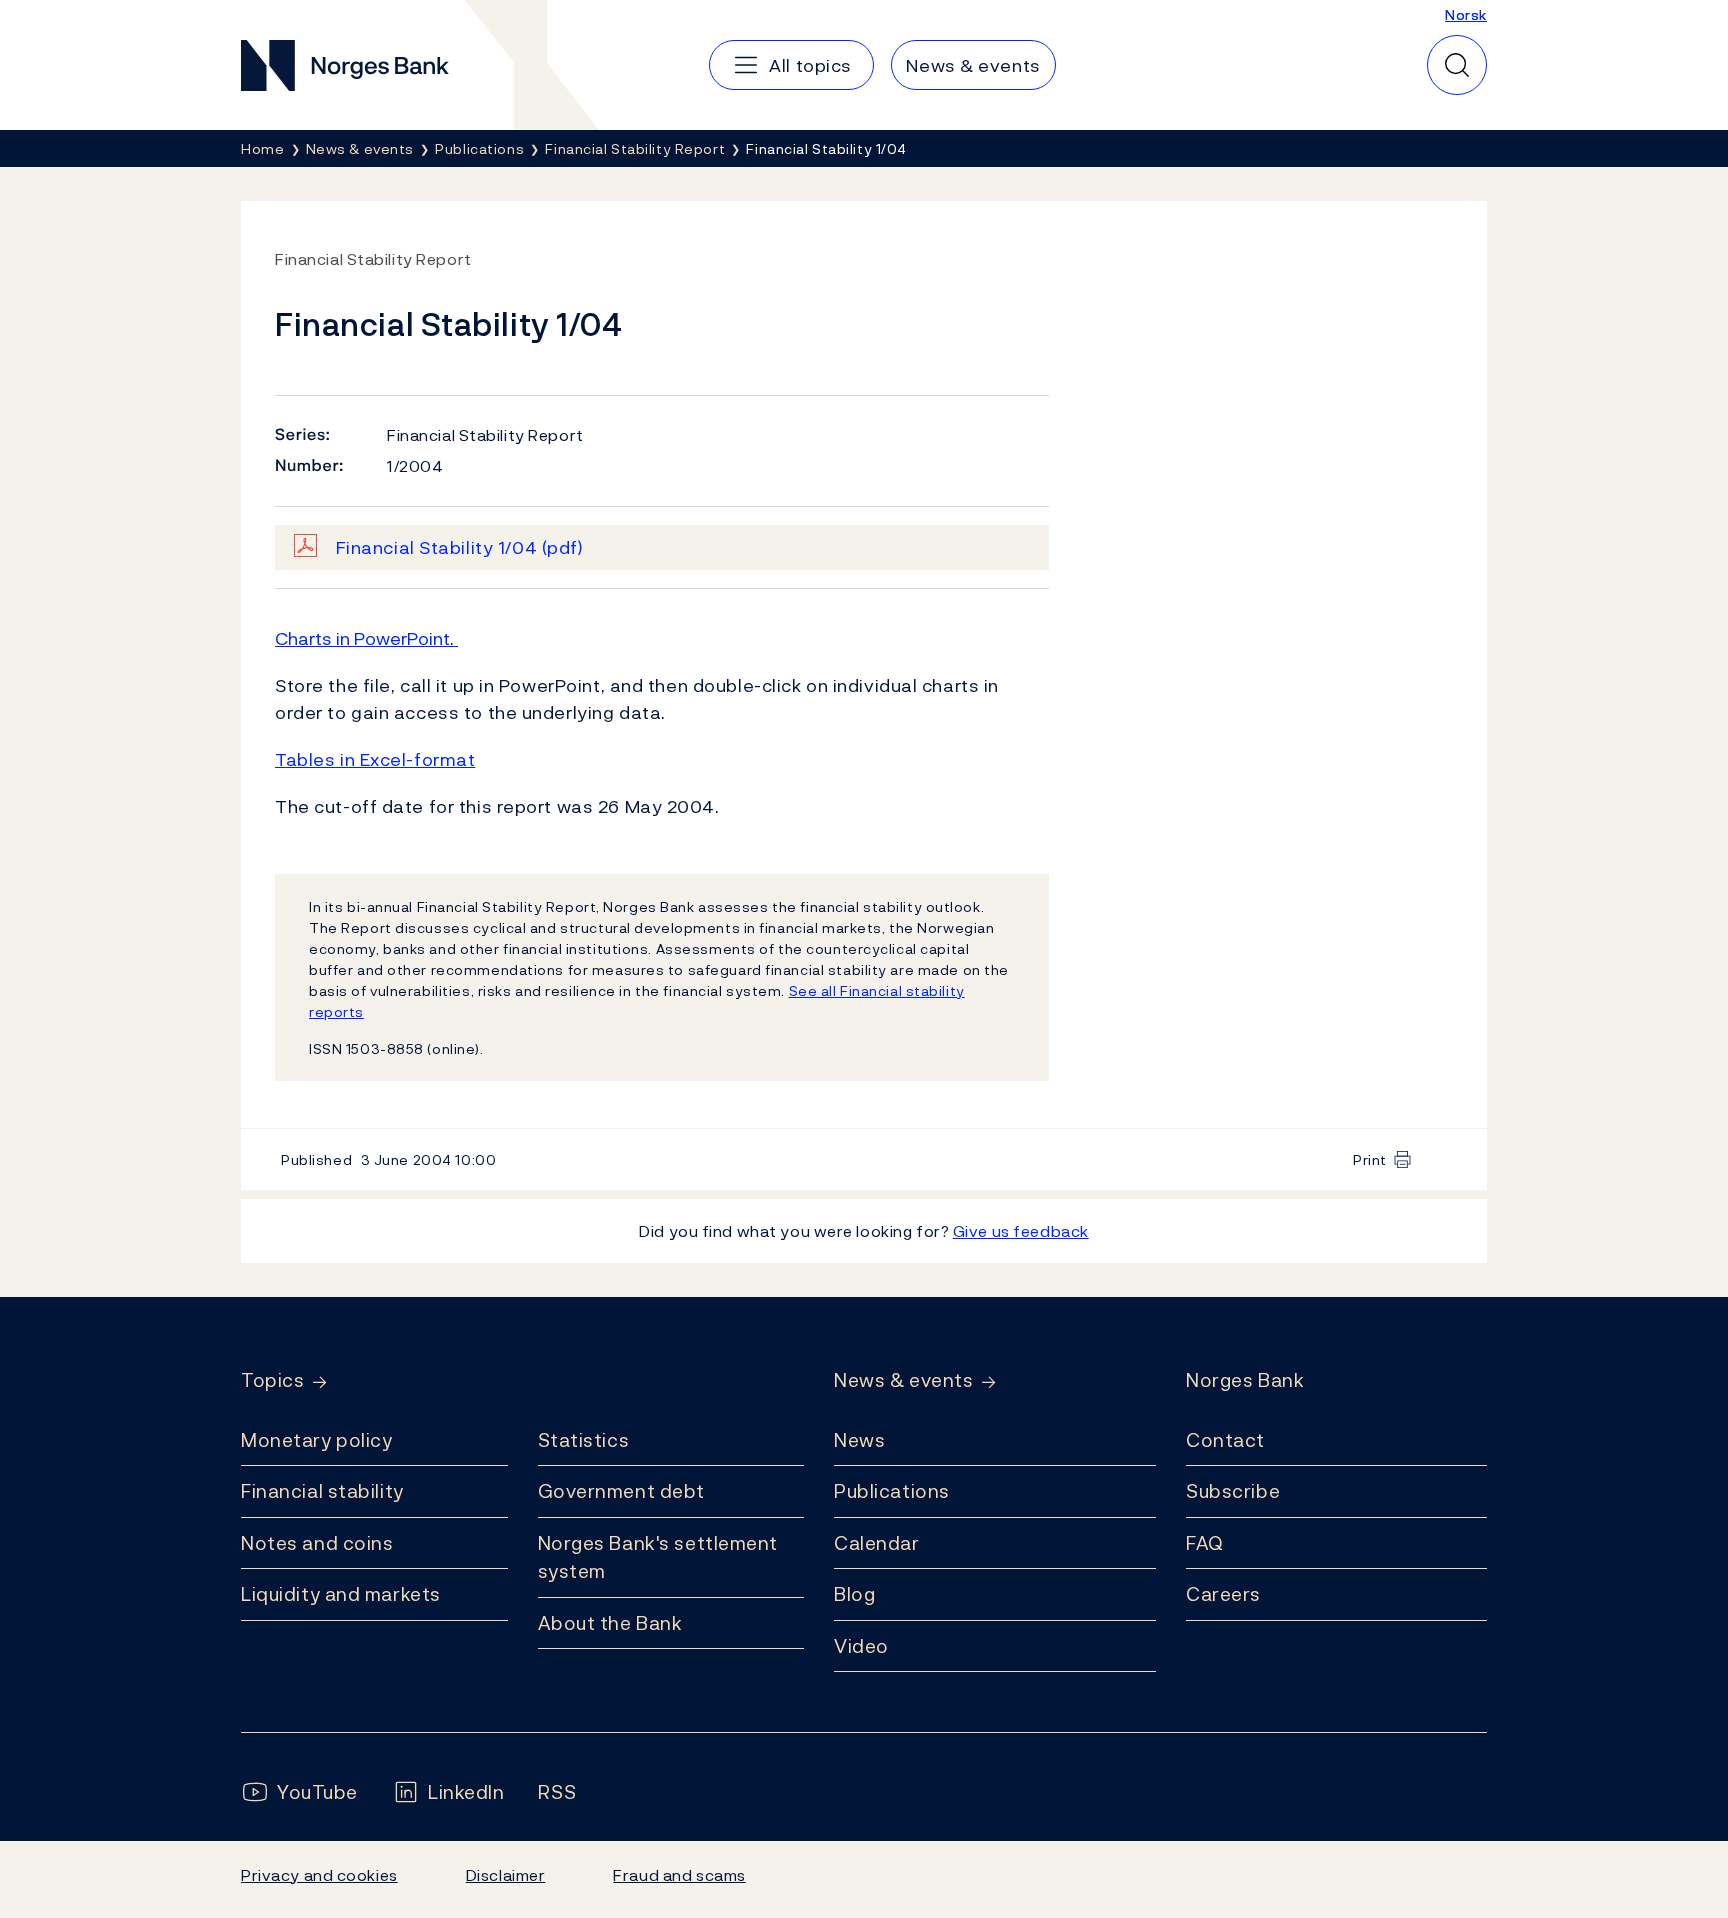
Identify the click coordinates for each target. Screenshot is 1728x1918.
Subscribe (1233, 1491)
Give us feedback (1021, 1231)
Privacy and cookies (319, 1875)
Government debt (621, 1491)
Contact (1225, 1440)
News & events (903, 1380)
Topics (272, 1380)
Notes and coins (317, 1543)
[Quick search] (1457, 65)
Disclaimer (506, 1875)
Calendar (877, 1543)
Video (861, 1646)
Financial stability (322, 1491)
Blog (854, 1594)
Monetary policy (316, 1440)
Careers (1223, 1594)
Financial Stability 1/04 (460, 547)
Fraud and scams (679, 1875)
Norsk (1466, 14)
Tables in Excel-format (375, 759)
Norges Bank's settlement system (658, 1557)
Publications (892, 1491)
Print (1370, 1159)
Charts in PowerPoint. (366, 638)
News (859, 1440)
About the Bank (610, 1623)
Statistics (584, 1440)
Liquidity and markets (341, 1594)
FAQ (1205, 1543)
